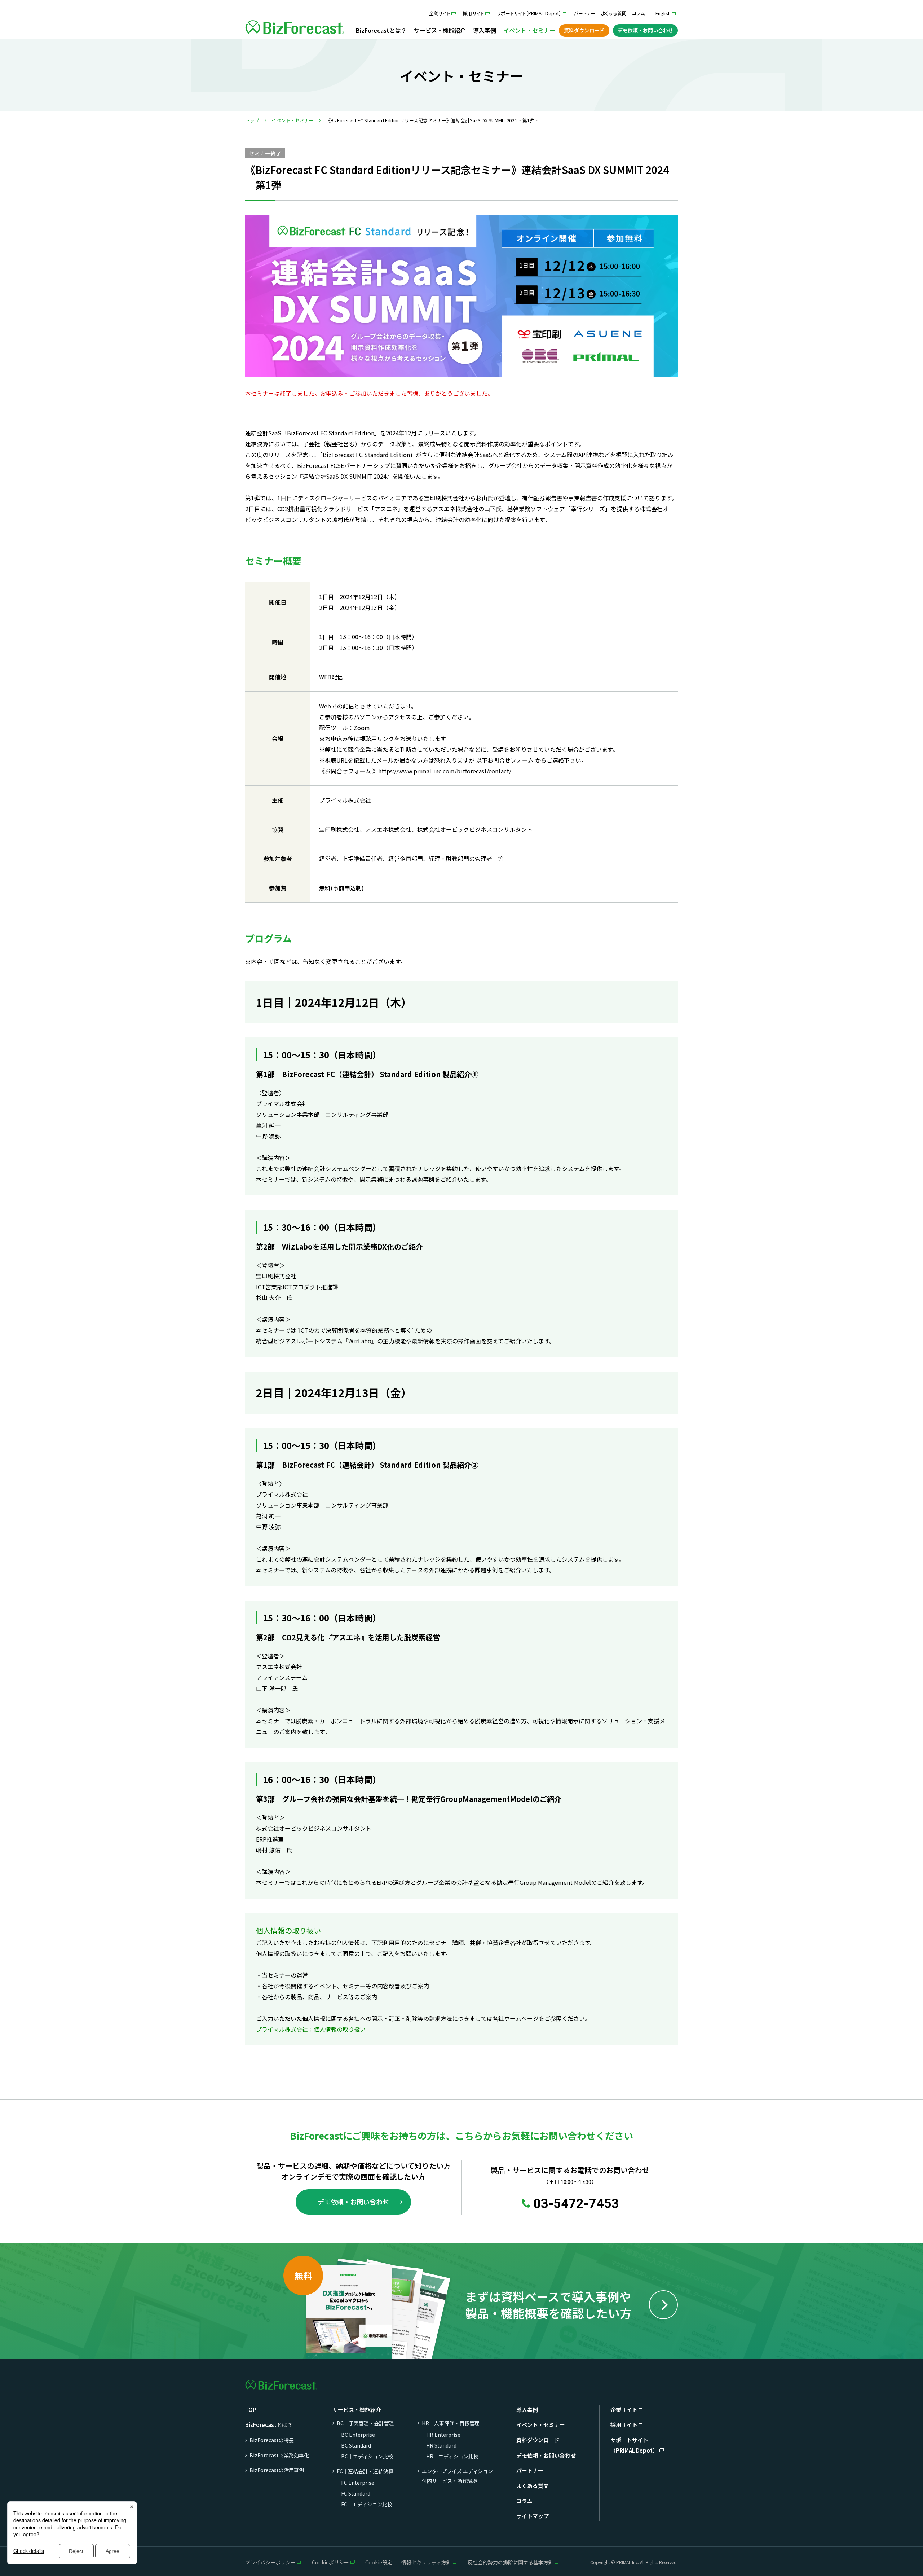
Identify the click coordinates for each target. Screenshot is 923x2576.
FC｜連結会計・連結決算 (365, 2471)
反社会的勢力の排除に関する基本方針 (511, 2562)
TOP (251, 2410)
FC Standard (356, 2493)
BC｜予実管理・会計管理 (365, 2423)
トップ (252, 120)
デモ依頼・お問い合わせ (645, 30)
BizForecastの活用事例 (277, 2470)
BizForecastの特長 (272, 2440)
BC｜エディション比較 (367, 2456)
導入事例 (485, 30)
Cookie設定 (379, 2562)
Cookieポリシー (330, 2562)
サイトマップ (533, 2516)
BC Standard (356, 2445)
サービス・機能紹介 (440, 30)
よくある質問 (614, 13)
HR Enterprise (443, 2435)
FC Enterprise (358, 2483)
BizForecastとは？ (381, 30)
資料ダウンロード (584, 30)
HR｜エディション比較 (452, 2456)
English (663, 13)
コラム (638, 13)
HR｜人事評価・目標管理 (451, 2423)
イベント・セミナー (529, 30)
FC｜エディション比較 (367, 2504)
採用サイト (473, 13)
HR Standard (441, 2445)
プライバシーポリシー (270, 2562)
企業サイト (439, 13)
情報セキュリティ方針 (426, 2562)
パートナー (585, 13)
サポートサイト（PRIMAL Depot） (529, 13)
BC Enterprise (358, 2435)
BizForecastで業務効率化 (279, 2455)
